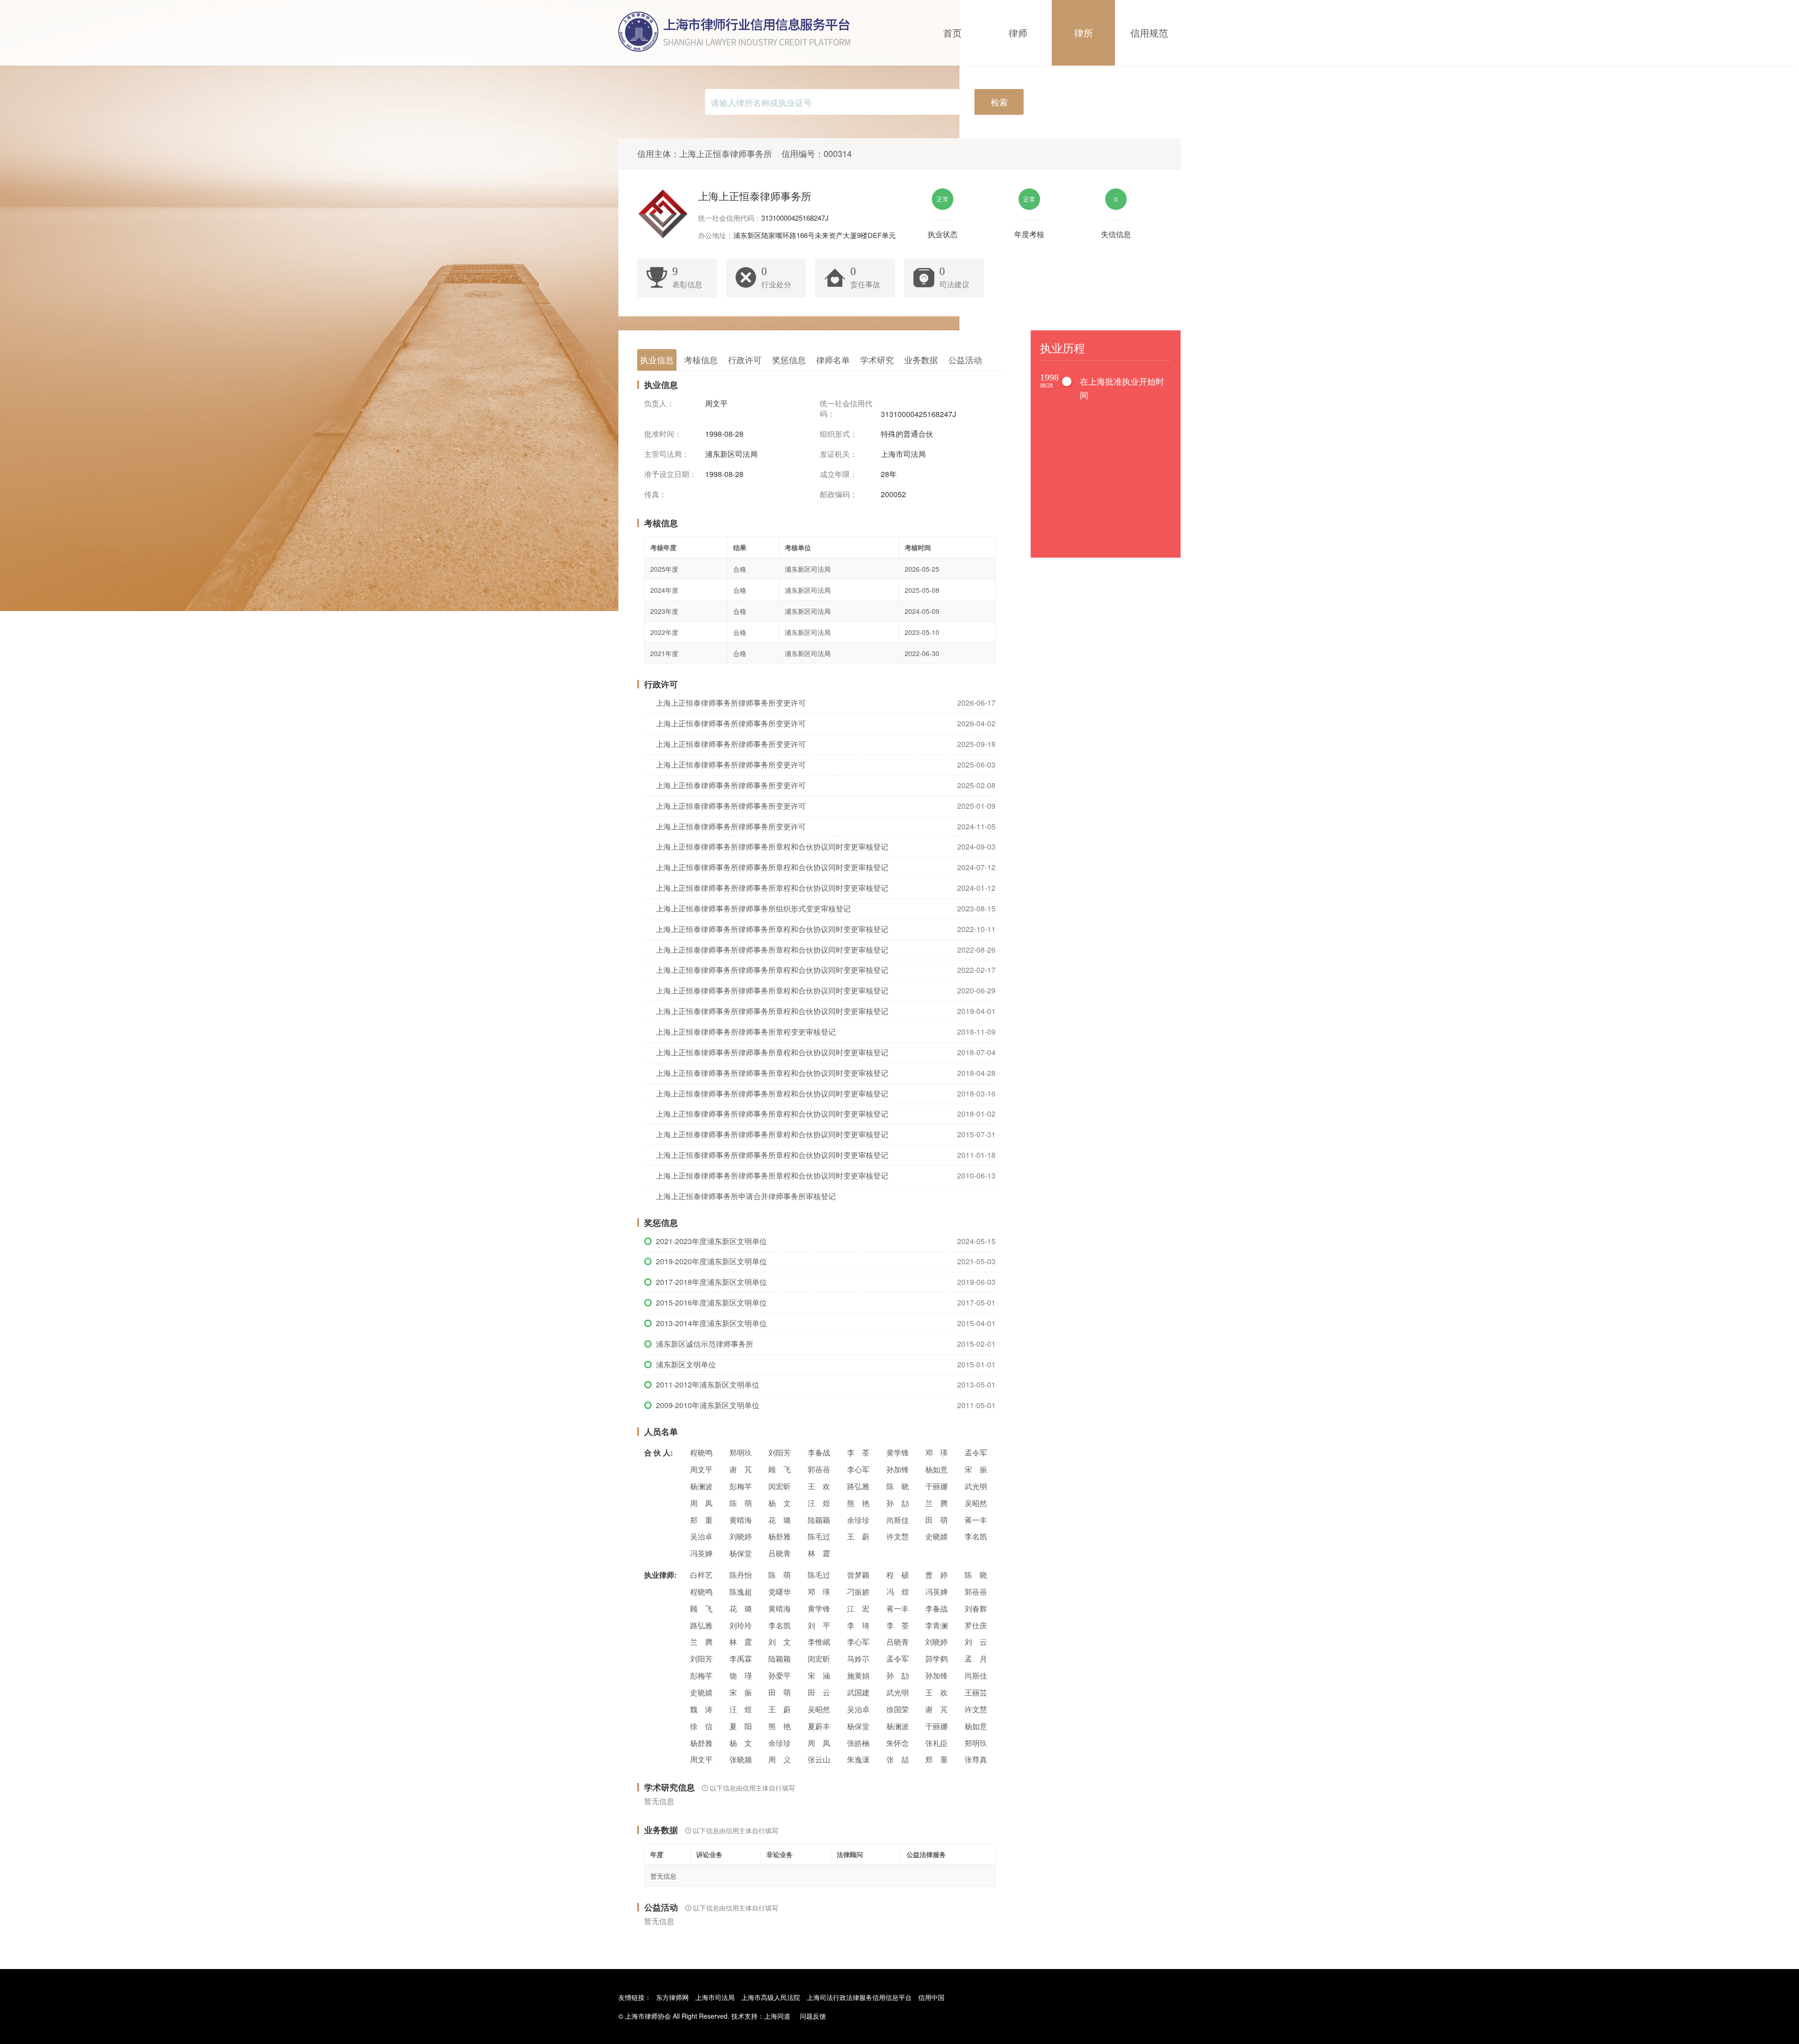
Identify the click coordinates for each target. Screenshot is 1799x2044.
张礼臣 (937, 1743)
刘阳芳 (780, 1452)
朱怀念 (898, 1743)
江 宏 (858, 1608)
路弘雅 (858, 1486)
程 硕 (898, 1575)
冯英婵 (701, 1553)
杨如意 (937, 1469)
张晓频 (741, 1759)
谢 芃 (741, 1469)
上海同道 (777, 2016)
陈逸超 (741, 1592)
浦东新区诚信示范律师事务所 (705, 1344)
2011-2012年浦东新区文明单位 (708, 1384)
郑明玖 (741, 1452)
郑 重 (701, 1520)
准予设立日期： (670, 474)
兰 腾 (937, 1503)
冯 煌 (898, 1592)
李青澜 (937, 1625)
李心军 (858, 1469)
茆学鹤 (937, 1659)
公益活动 (965, 359)
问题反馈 (813, 2016)
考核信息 (701, 359)
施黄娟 (858, 1675)
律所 (1084, 33)
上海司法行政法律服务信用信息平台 (859, 1997)
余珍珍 (858, 1520)
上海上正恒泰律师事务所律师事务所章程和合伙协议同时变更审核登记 (772, 847)
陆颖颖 (819, 1520)
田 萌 (937, 1520)
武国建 (858, 1692)
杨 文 (780, 1503)
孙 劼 (898, 1503)
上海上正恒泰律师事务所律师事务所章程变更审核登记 (746, 1032)
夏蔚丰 (819, 1726)
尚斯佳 (898, 1520)
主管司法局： (667, 454)
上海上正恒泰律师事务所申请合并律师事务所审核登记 (746, 1196)
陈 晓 (898, 1486)
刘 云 (976, 1642)
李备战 (819, 1452)
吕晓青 (780, 1553)
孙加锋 (898, 1469)
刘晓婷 (741, 1536)
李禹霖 (741, 1659)
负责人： (659, 403)
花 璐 (780, 1520)
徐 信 (701, 1726)
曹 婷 (937, 1575)
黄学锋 (898, 1452)
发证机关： (839, 454)
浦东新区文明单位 (686, 1364)
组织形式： (839, 434)
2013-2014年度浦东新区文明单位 (711, 1323)
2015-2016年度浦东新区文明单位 (711, 1302)
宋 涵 (819, 1675)
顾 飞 (780, 1469)
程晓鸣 (701, 1452)
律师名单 (833, 359)
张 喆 (898, 1759)
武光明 (976, 1486)
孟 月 (976, 1659)
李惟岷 (819, 1642)
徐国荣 (898, 1709)
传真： (655, 494)
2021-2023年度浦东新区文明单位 (711, 1241)
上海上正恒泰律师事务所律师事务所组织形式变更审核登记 (753, 908)
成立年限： (839, 474)
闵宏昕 (780, 1486)
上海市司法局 (715, 1997)
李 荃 (858, 1452)
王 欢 (819, 1486)
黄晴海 (741, 1520)
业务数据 (921, 359)
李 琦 (858, 1625)
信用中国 (931, 1997)
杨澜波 (701, 1486)
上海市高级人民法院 (771, 1997)
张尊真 (976, 1759)
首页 (952, 33)
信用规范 (1149, 33)
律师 (1018, 33)
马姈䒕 (858, 1659)
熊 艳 (858, 1503)
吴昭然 (976, 1503)
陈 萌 (741, 1503)
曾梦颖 (858, 1575)
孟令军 (976, 1452)
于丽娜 (937, 1486)
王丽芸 (976, 1692)
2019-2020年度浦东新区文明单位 (711, 1261)
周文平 (701, 1469)
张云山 (819, 1759)
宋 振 (976, 1469)
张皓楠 (858, 1743)
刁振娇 (858, 1592)
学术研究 (877, 359)
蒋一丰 (976, 1520)
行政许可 (745, 359)
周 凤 (701, 1503)
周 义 (780, 1759)
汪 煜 (819, 1503)
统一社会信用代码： (846, 409)
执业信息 (657, 359)
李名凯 (976, 1536)
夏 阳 (741, 1726)
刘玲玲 (741, 1625)
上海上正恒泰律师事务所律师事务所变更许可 (731, 703)
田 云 (819, 1692)
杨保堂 (741, 1553)
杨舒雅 (780, 1536)
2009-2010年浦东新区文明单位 (708, 1405)
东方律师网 (672, 1997)
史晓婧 (937, 1536)
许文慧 (898, 1536)
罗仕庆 (976, 1625)
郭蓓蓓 (819, 1469)
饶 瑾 (741, 1675)
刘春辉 (976, 1608)
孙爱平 (780, 1675)
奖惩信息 (789, 359)
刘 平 (819, 1625)
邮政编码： (839, 494)
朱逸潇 (858, 1759)
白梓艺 (701, 1575)
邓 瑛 (937, 1452)
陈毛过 (819, 1536)
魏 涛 (701, 1709)
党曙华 (780, 1592)
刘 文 (780, 1642)
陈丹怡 (741, 1575)
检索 (999, 102)
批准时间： (663, 434)
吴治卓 (701, 1536)
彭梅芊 (741, 1486)
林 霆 (819, 1553)
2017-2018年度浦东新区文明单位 (711, 1282)
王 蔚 (858, 1536)
